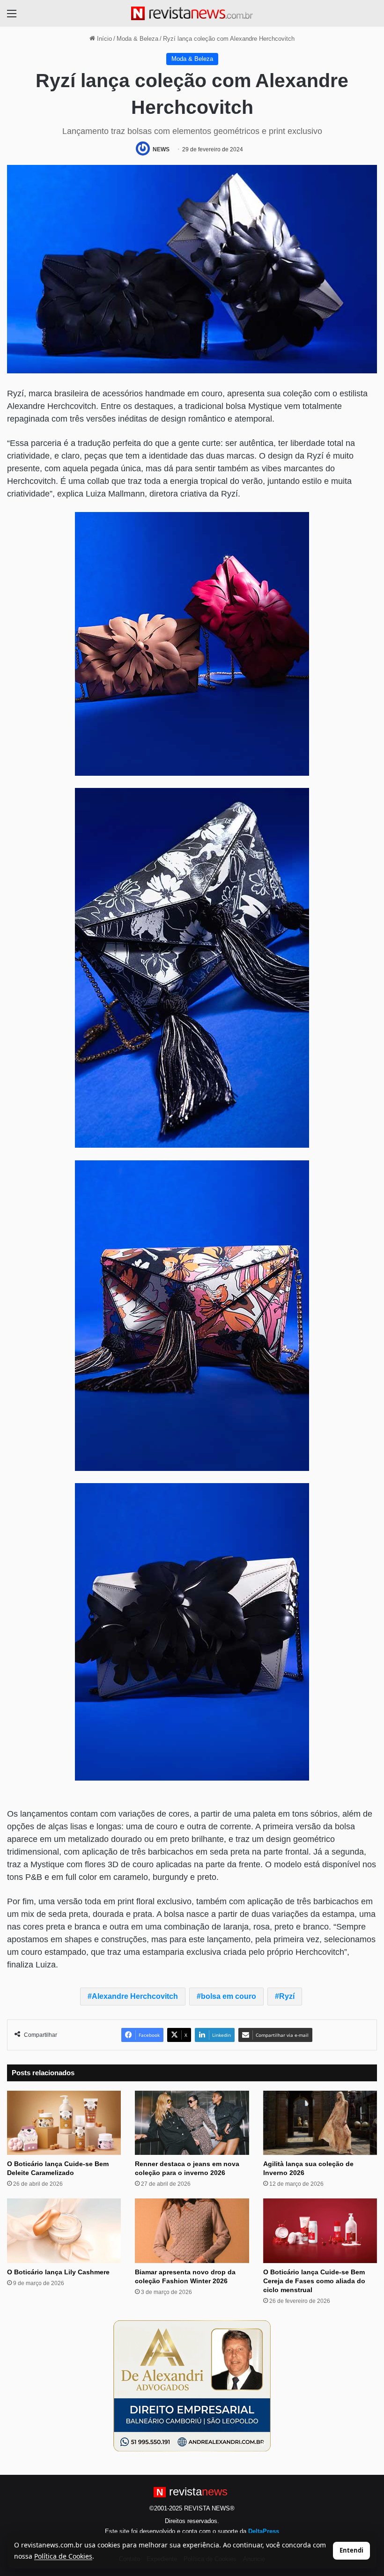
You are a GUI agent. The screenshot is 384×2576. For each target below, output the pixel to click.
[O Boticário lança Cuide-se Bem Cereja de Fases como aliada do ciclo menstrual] (320, 2231)
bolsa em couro (229, 1996)
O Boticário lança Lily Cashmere (58, 2272)
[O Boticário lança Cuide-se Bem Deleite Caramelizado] (64, 2123)
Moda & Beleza (137, 39)
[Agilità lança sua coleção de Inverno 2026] (320, 2123)
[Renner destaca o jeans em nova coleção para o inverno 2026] (192, 2123)
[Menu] (12, 17)
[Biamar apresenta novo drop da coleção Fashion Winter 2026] (192, 2231)
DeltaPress (264, 2531)
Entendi (351, 2550)
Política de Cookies (63, 2556)
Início (103, 39)
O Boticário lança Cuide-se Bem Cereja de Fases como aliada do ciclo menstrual (314, 2281)
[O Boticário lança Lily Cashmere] (64, 2231)
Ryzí (287, 1996)
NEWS (161, 149)
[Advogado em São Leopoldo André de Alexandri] (192, 2385)
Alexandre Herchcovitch (135, 1996)
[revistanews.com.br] (192, 13)
